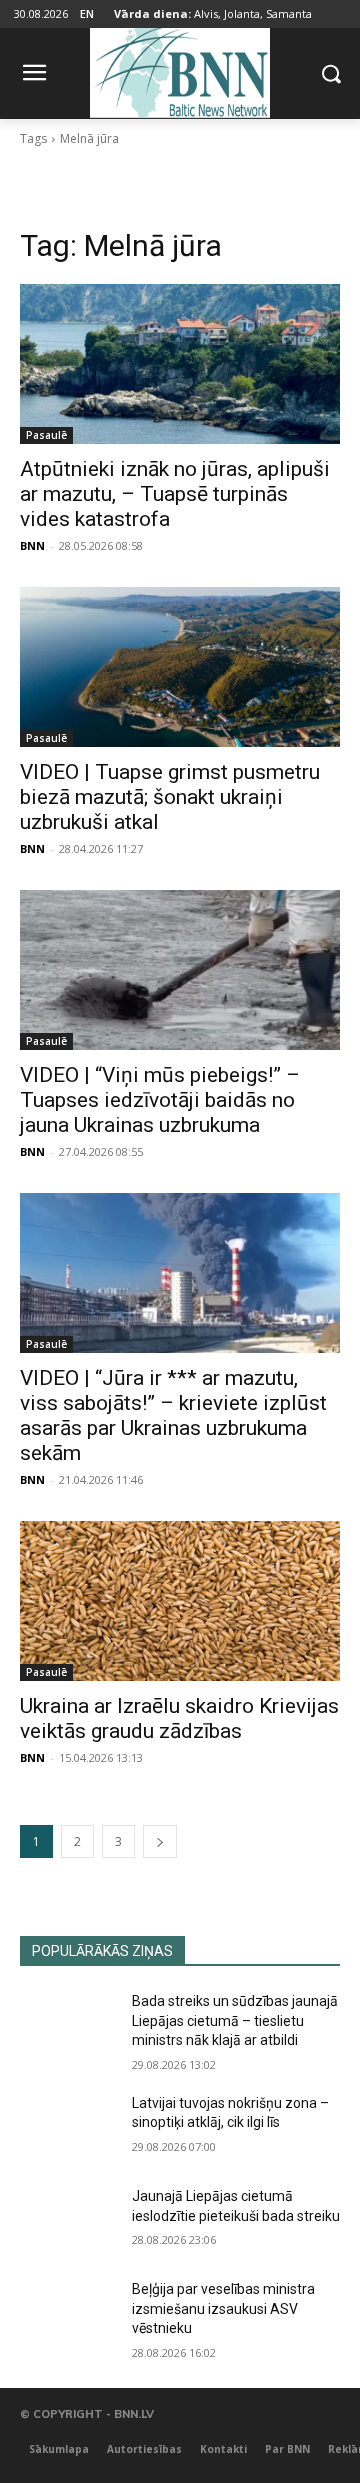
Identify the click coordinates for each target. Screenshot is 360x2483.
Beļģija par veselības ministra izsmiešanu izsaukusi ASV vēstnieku (223, 2308)
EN (87, 13)
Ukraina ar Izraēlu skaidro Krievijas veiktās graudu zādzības (179, 1718)
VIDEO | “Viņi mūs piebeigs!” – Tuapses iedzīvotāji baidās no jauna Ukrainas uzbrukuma (160, 1100)
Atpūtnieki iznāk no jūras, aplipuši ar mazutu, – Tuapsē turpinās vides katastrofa (175, 494)
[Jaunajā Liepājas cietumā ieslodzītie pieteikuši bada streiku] (68, 2220)
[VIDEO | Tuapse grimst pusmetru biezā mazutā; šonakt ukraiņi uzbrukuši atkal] (180, 667)
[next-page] (160, 1841)
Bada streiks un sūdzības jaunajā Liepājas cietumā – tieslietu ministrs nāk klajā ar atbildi (235, 2020)
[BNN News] (180, 69)
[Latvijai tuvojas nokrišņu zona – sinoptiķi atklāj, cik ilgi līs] (68, 2127)
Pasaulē (46, 435)
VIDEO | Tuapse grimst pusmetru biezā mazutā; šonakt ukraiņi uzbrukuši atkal (170, 797)
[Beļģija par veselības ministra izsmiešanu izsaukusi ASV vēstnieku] (68, 2313)
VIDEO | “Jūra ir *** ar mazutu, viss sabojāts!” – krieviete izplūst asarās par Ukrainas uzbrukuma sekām (173, 1415)
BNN (32, 545)
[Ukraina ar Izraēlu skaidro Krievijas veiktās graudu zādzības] (180, 1601)
